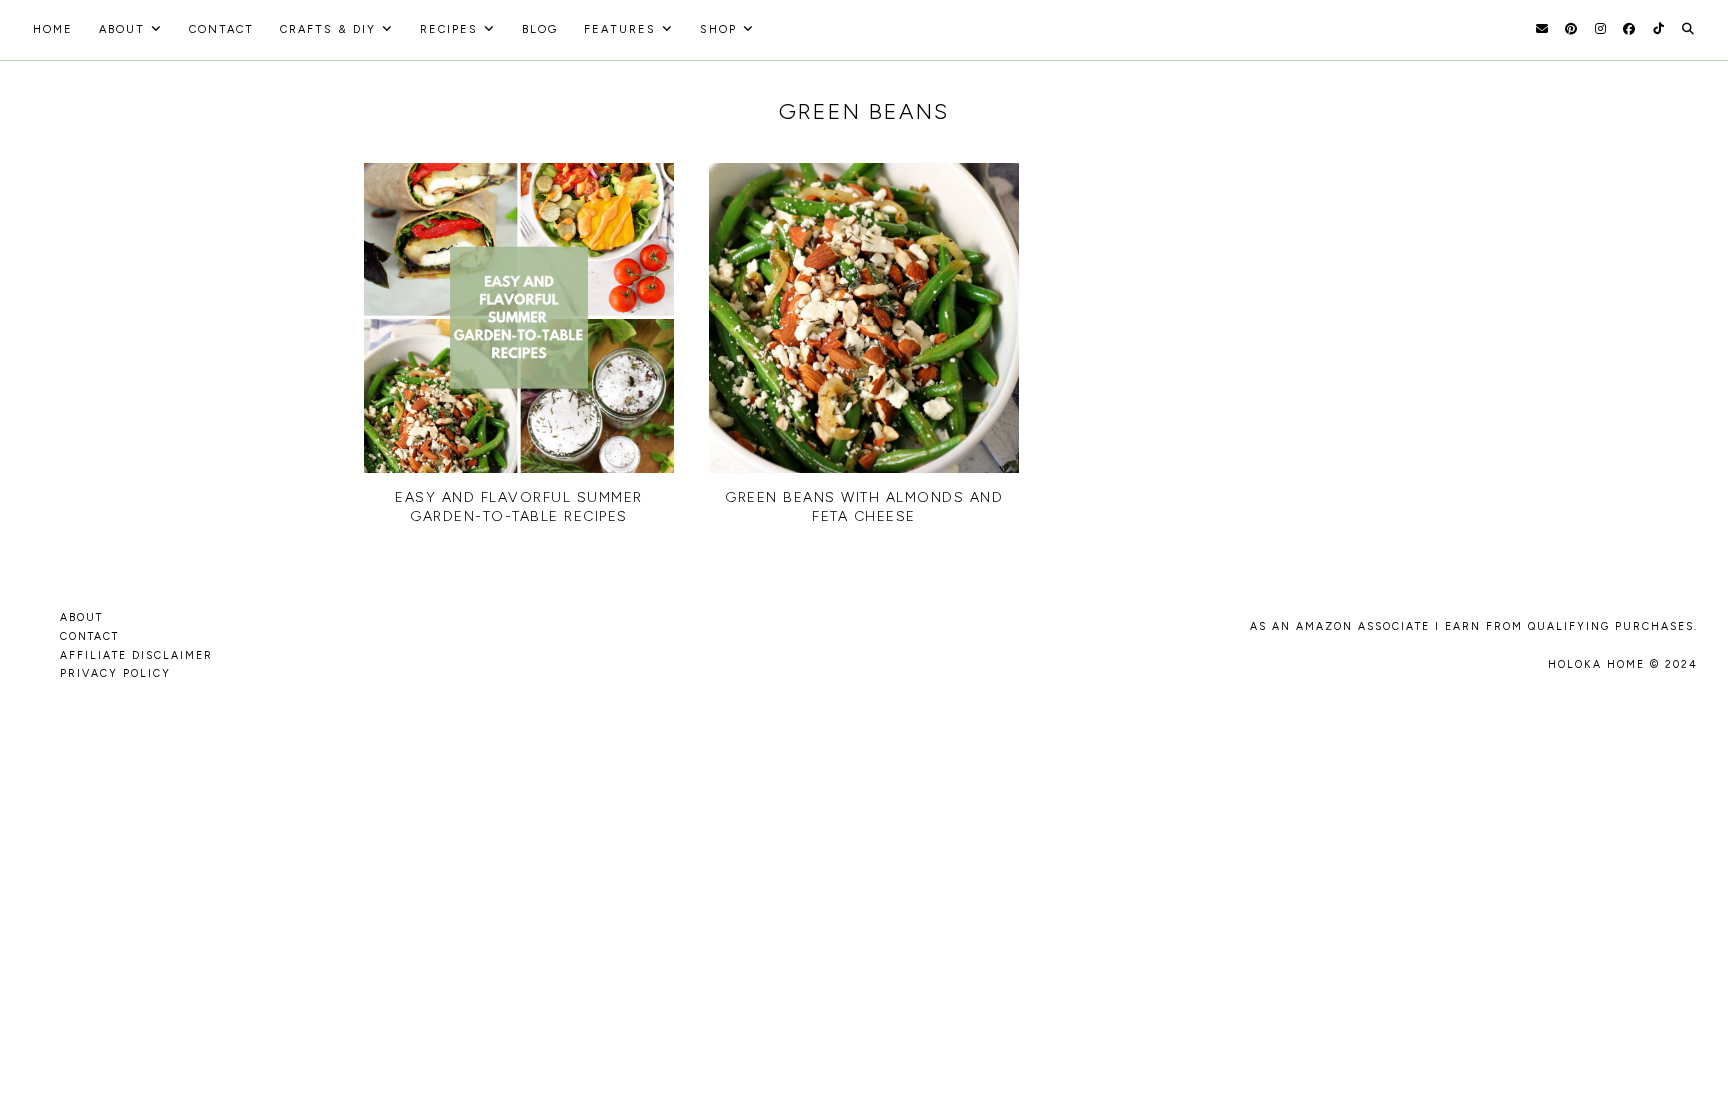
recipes (449, 29)
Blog (540, 29)
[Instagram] (1600, 29)
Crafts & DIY (328, 29)
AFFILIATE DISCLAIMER (136, 655)
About (122, 29)
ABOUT (81, 617)
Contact (221, 29)
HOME (53, 29)
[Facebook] (1629, 29)
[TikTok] (1658, 29)
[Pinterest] (1571, 29)
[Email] (1542, 29)
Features (620, 29)
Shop (718, 29)
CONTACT (89, 636)
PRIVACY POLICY (115, 673)
